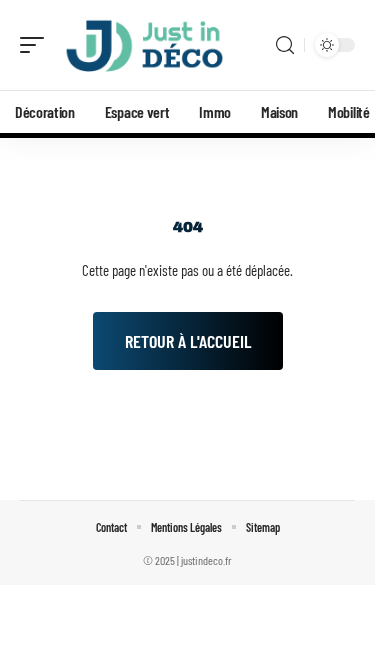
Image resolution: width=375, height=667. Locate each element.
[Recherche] (285, 45)
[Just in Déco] (144, 45)
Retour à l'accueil (188, 341)
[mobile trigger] (37, 45)
